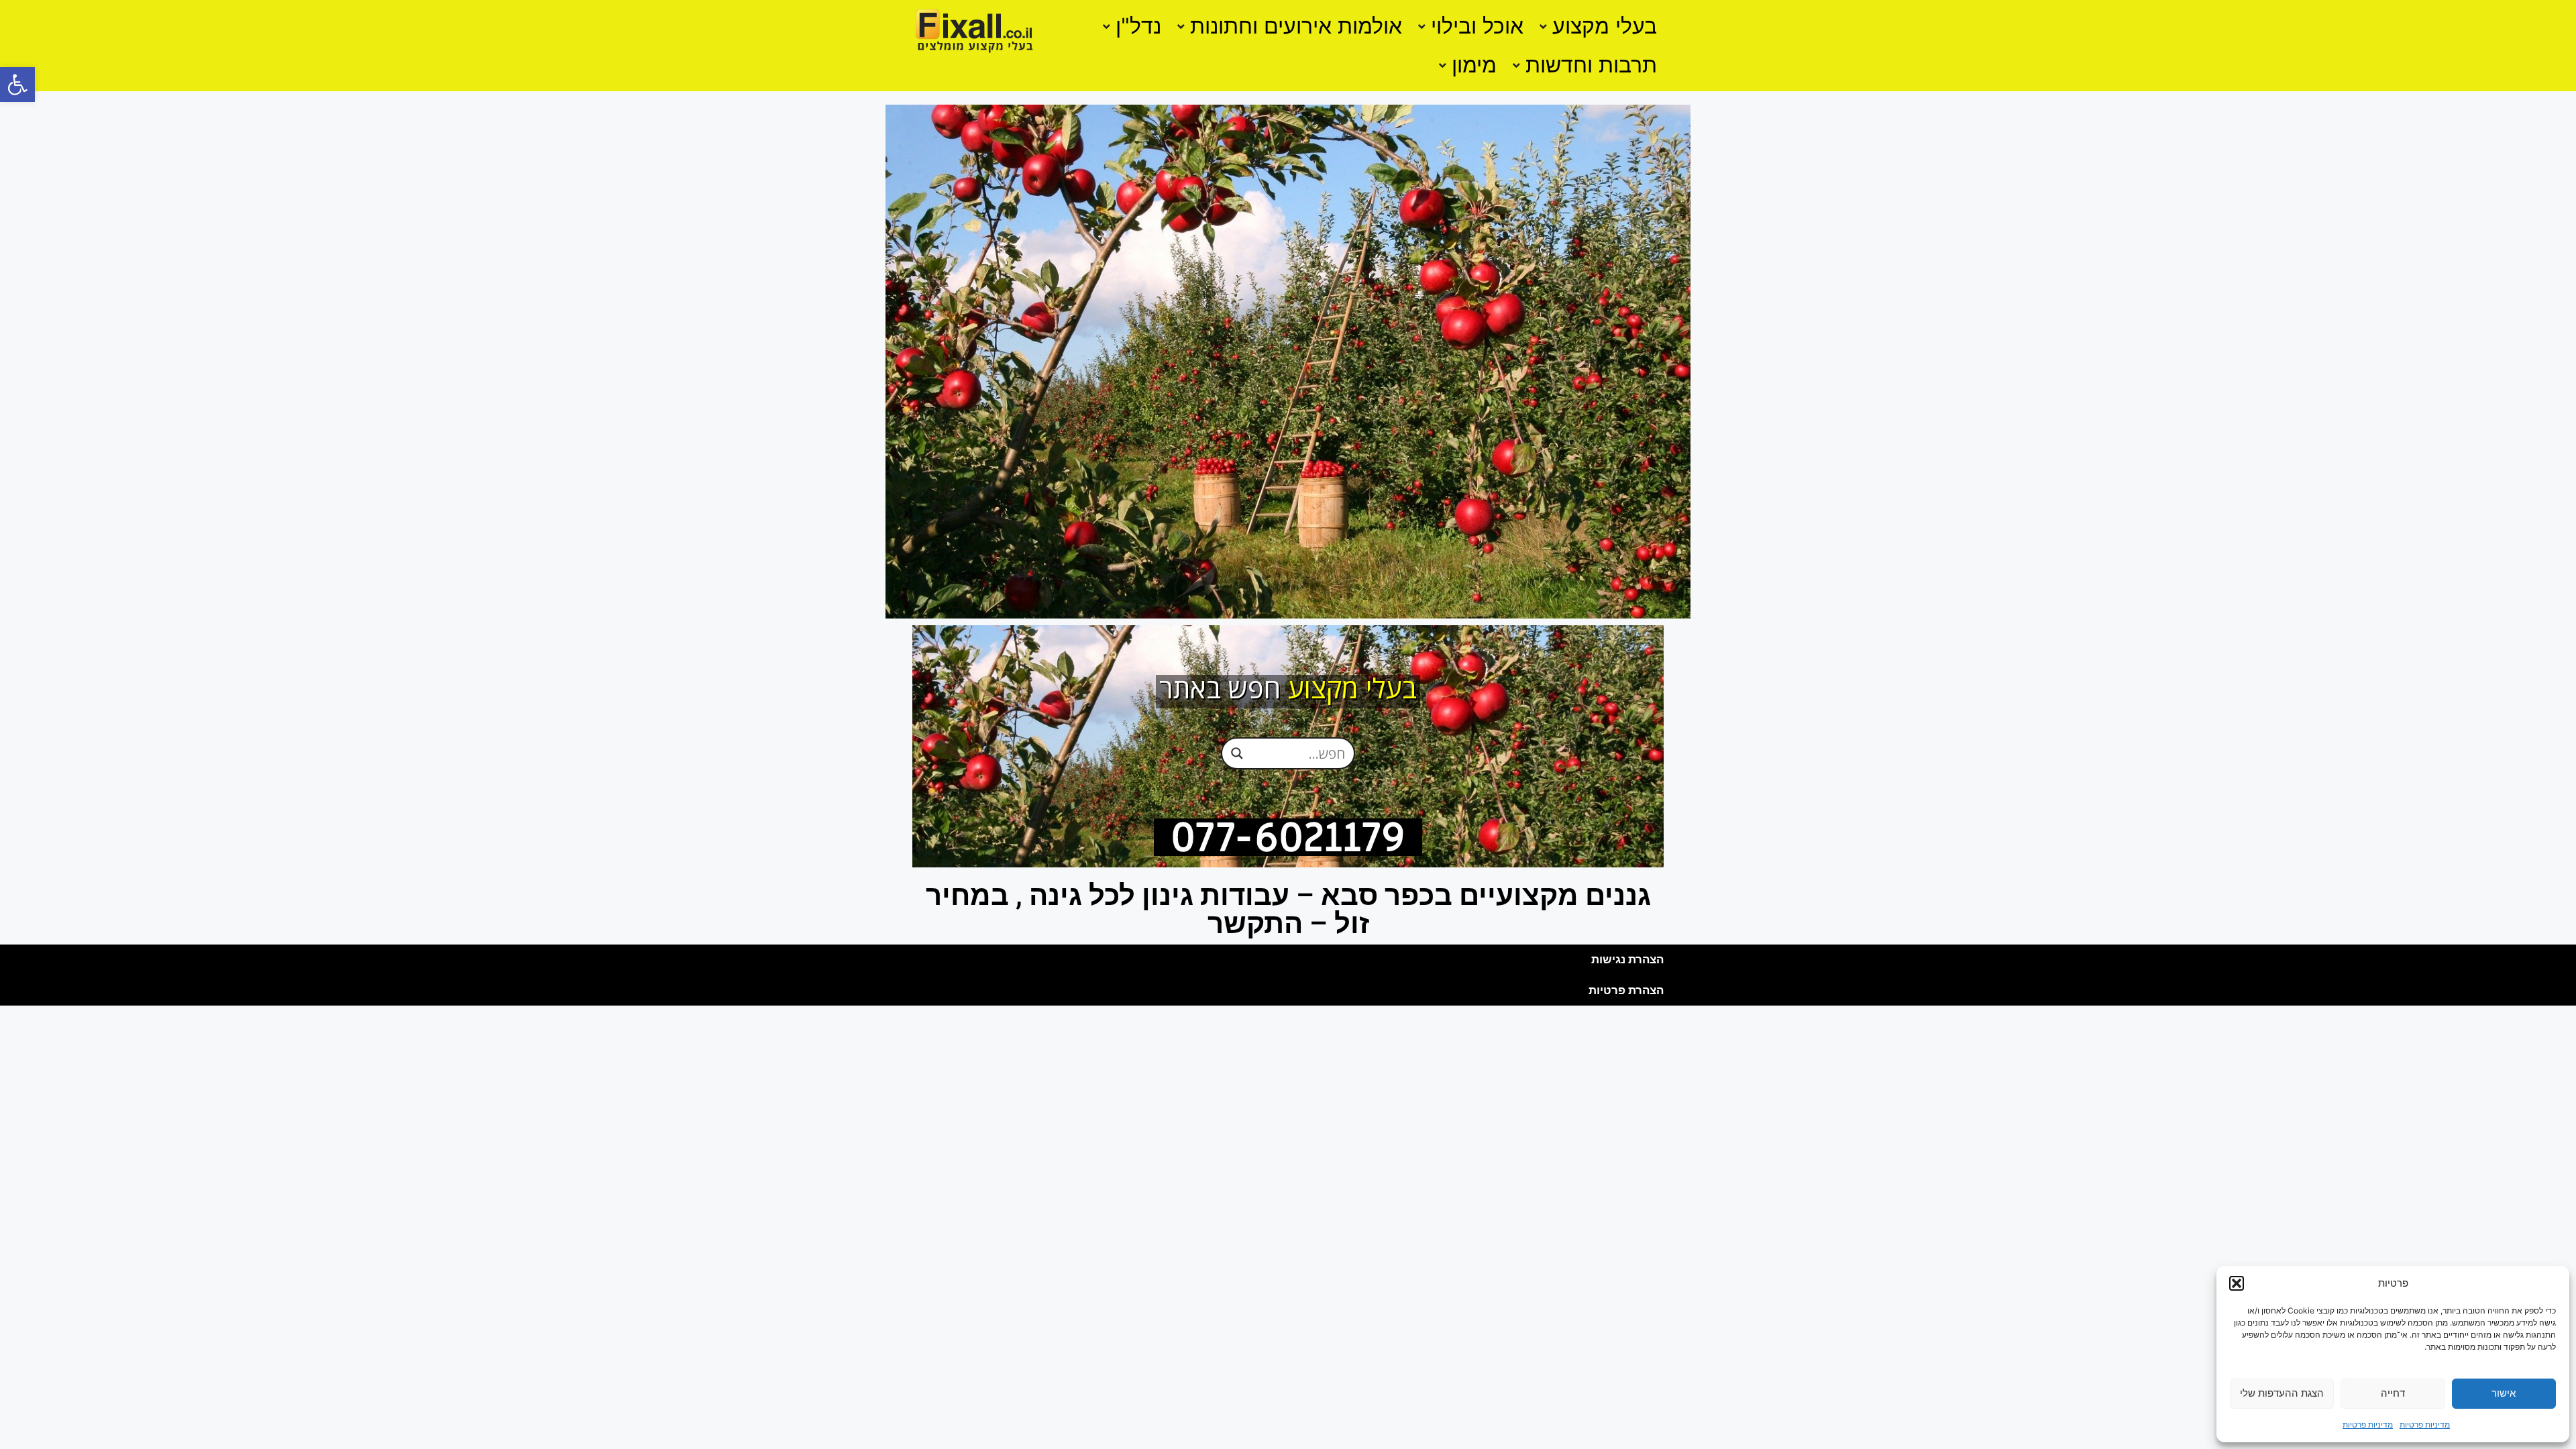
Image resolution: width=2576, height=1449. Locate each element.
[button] (17, 85)
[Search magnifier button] (1237, 753)
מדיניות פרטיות (2425, 1425)
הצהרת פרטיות (1626, 990)
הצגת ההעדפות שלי (2282, 1393)
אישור (2504, 1393)
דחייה (2393, 1393)
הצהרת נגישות (1627, 959)
